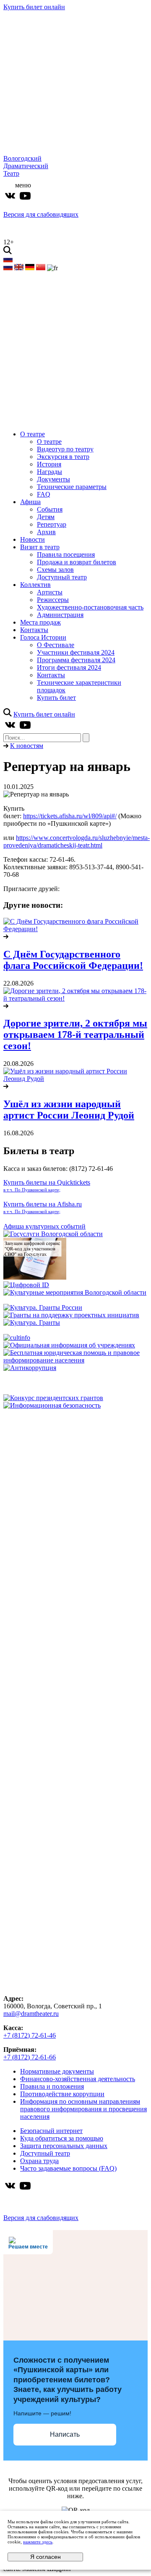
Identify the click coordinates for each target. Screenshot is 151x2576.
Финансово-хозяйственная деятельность (78, 2079)
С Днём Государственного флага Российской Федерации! (73, 960)
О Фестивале (56, 645)
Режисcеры (53, 600)
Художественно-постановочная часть (90, 607)
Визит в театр (40, 547)
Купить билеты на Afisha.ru (43, 1207)
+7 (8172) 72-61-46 (30, 2035)
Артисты (50, 592)
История (49, 464)
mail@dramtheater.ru (31, 2014)
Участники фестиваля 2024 (76, 652)
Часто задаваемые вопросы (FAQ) (68, 2168)
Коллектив (35, 585)
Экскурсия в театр (63, 457)
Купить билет (56, 698)
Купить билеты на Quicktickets (47, 1186)
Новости (33, 539)
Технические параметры (72, 487)
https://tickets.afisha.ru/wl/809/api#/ (70, 816)
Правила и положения (52, 2086)
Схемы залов (55, 570)
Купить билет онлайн (34, 7)
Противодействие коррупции (62, 2094)
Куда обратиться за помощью (62, 2138)
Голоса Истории (43, 637)
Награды (49, 472)
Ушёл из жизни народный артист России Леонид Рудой (69, 1110)
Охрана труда (39, 2161)
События (50, 509)
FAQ (44, 494)
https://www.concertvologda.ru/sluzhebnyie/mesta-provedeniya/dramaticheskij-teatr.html (77, 841)
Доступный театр (62, 577)
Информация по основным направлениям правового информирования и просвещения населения (83, 2109)
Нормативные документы (57, 2071)
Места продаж (40, 622)
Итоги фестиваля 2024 (69, 667)
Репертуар (52, 524)
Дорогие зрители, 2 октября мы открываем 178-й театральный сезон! (75, 1034)
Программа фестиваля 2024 (76, 660)
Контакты (34, 630)
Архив (46, 532)
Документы (53, 479)
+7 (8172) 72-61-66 (30, 2057)
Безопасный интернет (51, 2131)
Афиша (30, 502)
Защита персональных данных (64, 2146)
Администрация (60, 615)
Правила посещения (66, 554)
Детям (46, 517)
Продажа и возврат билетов (77, 562)
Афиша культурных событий (44, 1226)
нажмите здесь (38, 2542)
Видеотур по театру (65, 449)
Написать (65, 2434)
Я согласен (46, 2557)
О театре (33, 434)
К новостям (27, 746)
